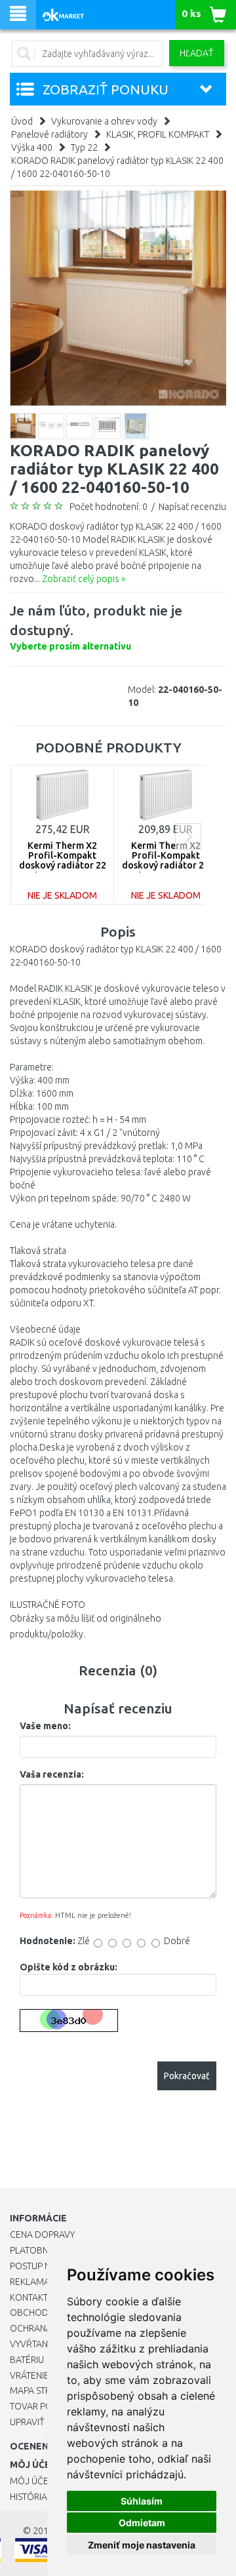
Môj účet (31, 2481)
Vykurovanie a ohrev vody (104, 121)
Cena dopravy (42, 2234)
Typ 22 (84, 147)
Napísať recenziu (192, 507)
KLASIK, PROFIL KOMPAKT (158, 134)
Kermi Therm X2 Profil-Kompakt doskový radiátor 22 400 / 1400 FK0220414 (166, 861)
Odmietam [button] (142, 2523)
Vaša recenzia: (52, 1774)
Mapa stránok (42, 2391)
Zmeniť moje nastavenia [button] (142, 2545)
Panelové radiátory (49, 134)
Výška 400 (32, 147)
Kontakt (29, 2297)
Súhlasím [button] (142, 2501)
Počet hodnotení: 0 (108, 507)
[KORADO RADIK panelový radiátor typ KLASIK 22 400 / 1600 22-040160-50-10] (118, 298)
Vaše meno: (45, 1726)
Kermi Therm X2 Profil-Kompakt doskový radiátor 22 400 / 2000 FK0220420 (62, 861)
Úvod (22, 121)
